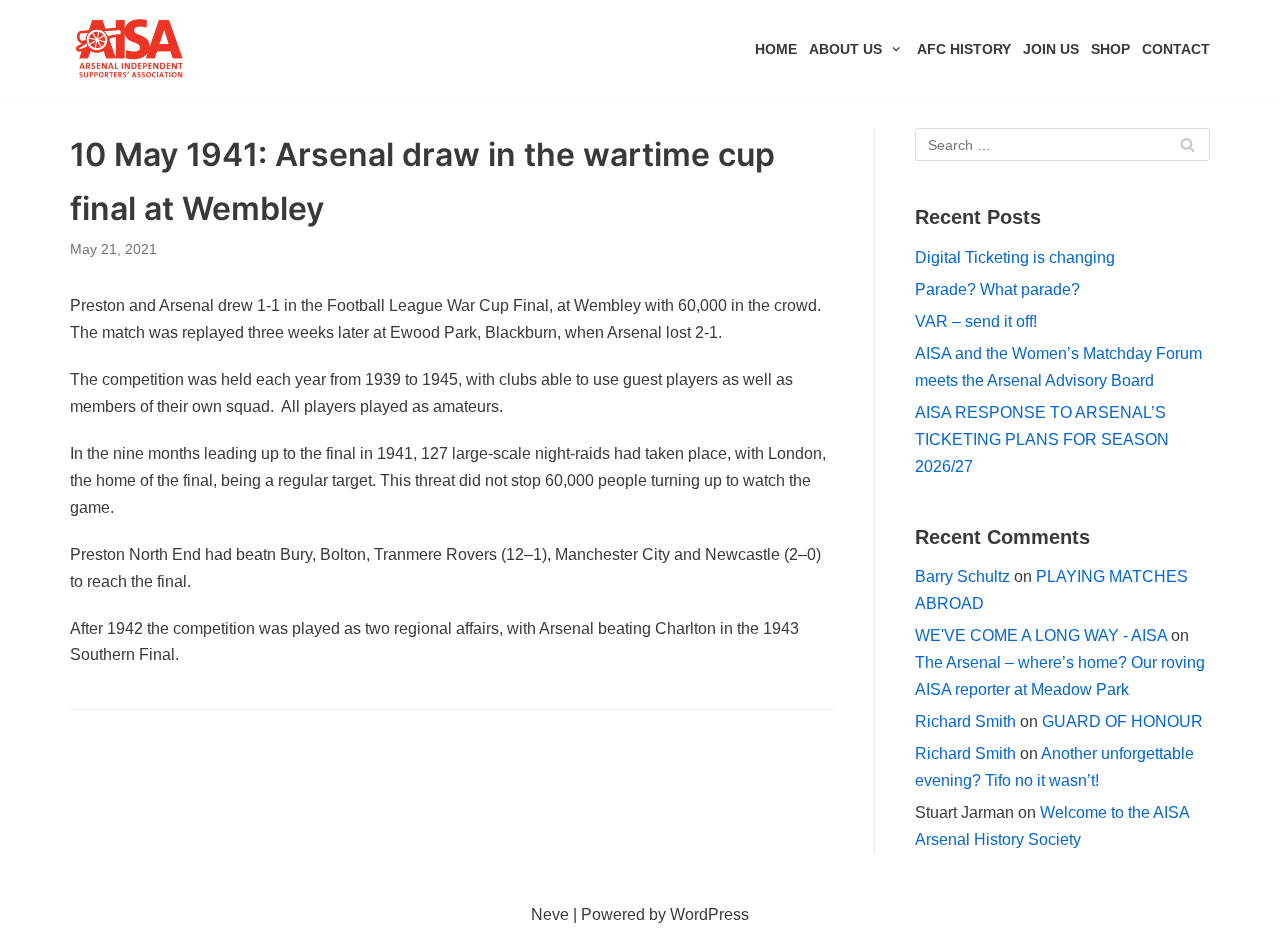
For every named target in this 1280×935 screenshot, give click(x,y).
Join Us (1051, 49)
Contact (1176, 49)
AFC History (964, 49)
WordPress (709, 914)
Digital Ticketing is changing (1015, 257)
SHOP (1110, 49)
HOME (776, 49)
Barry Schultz (962, 576)
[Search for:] (1062, 144)
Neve (550, 914)
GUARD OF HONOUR (1122, 721)
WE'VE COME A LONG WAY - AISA (1041, 635)
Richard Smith (965, 721)
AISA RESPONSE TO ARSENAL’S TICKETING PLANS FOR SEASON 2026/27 (1042, 439)
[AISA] (130, 49)
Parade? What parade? (997, 289)
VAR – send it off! (976, 321)
